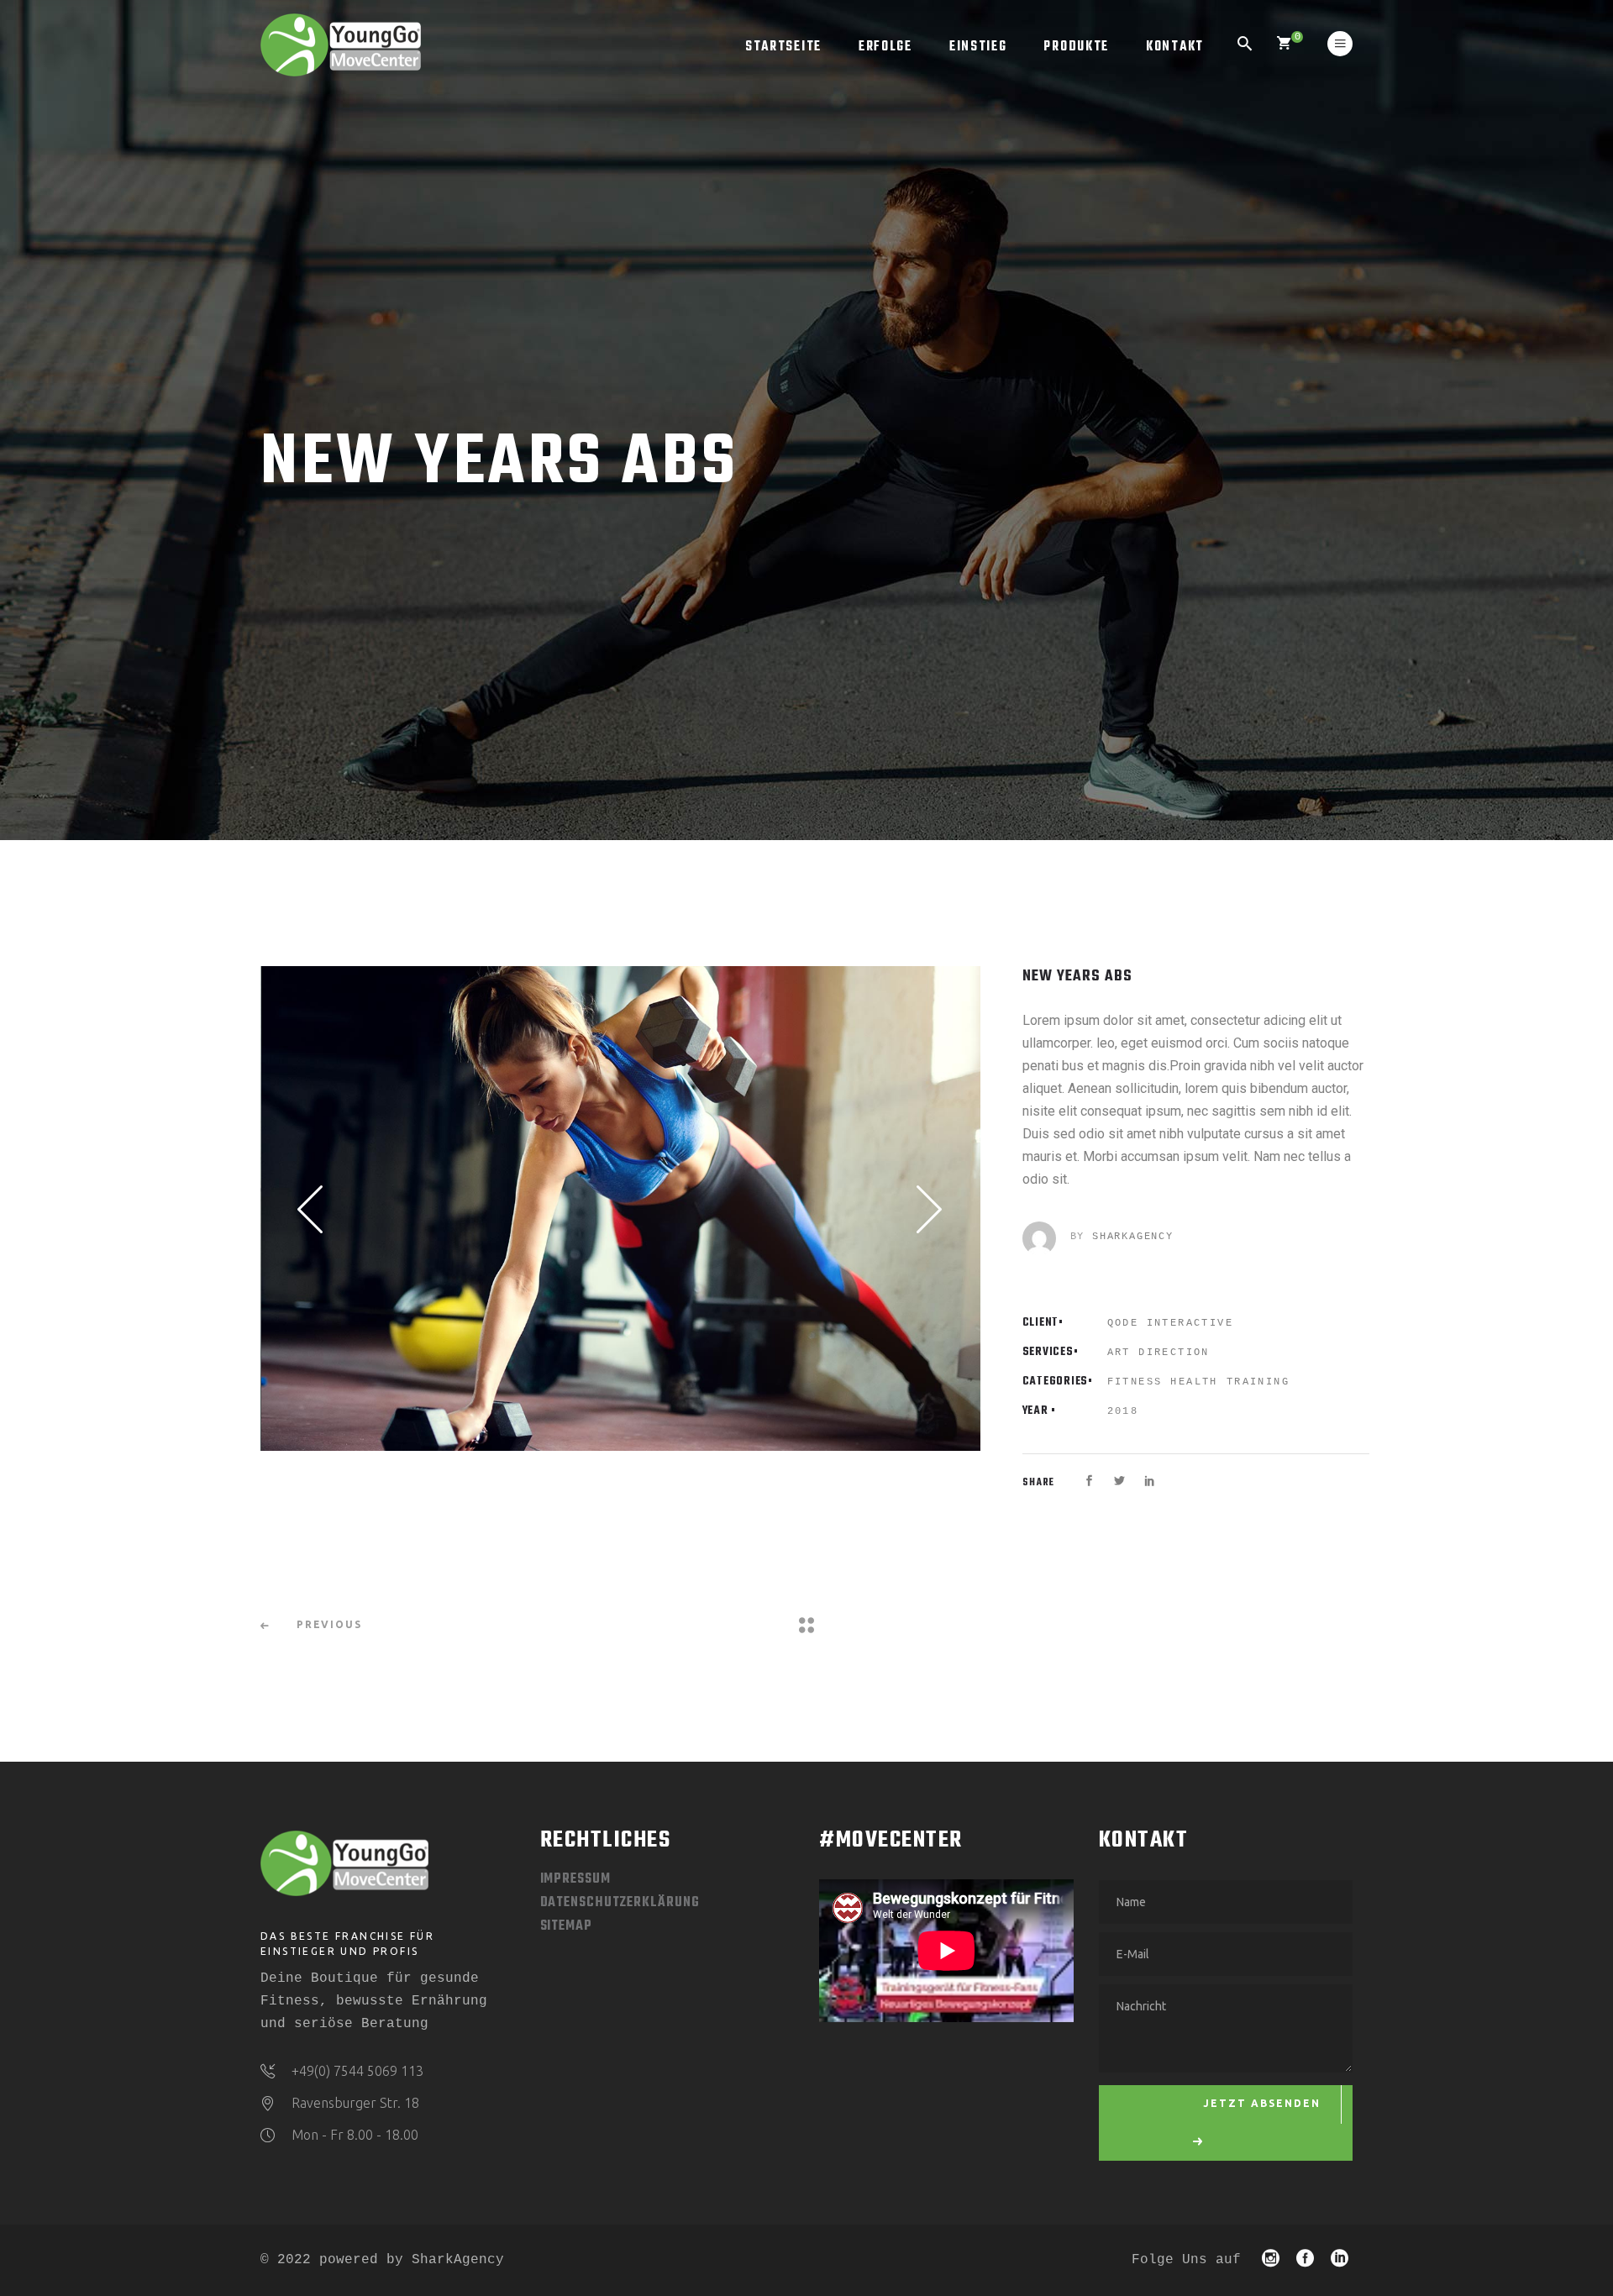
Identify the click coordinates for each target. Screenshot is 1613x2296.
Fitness (1135, 1382)
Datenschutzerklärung (620, 1903)
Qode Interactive (1170, 1323)
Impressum (575, 1879)
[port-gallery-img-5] (620, 1208)
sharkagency (1133, 1237)
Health (1194, 1382)
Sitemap (566, 1926)
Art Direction (1159, 1353)
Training (1258, 1382)
